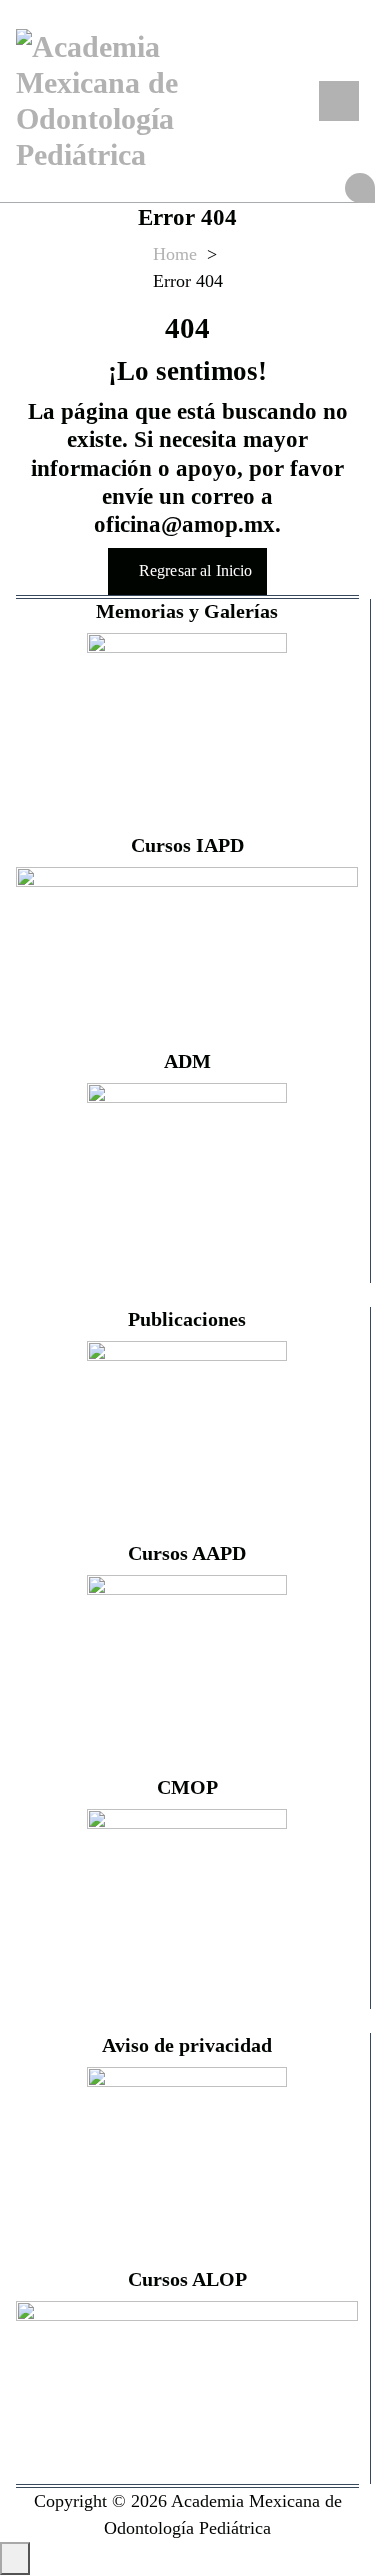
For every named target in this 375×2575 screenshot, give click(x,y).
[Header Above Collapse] (360, 188)
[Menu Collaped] (339, 101)
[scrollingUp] (15, 2558)
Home (175, 254)
